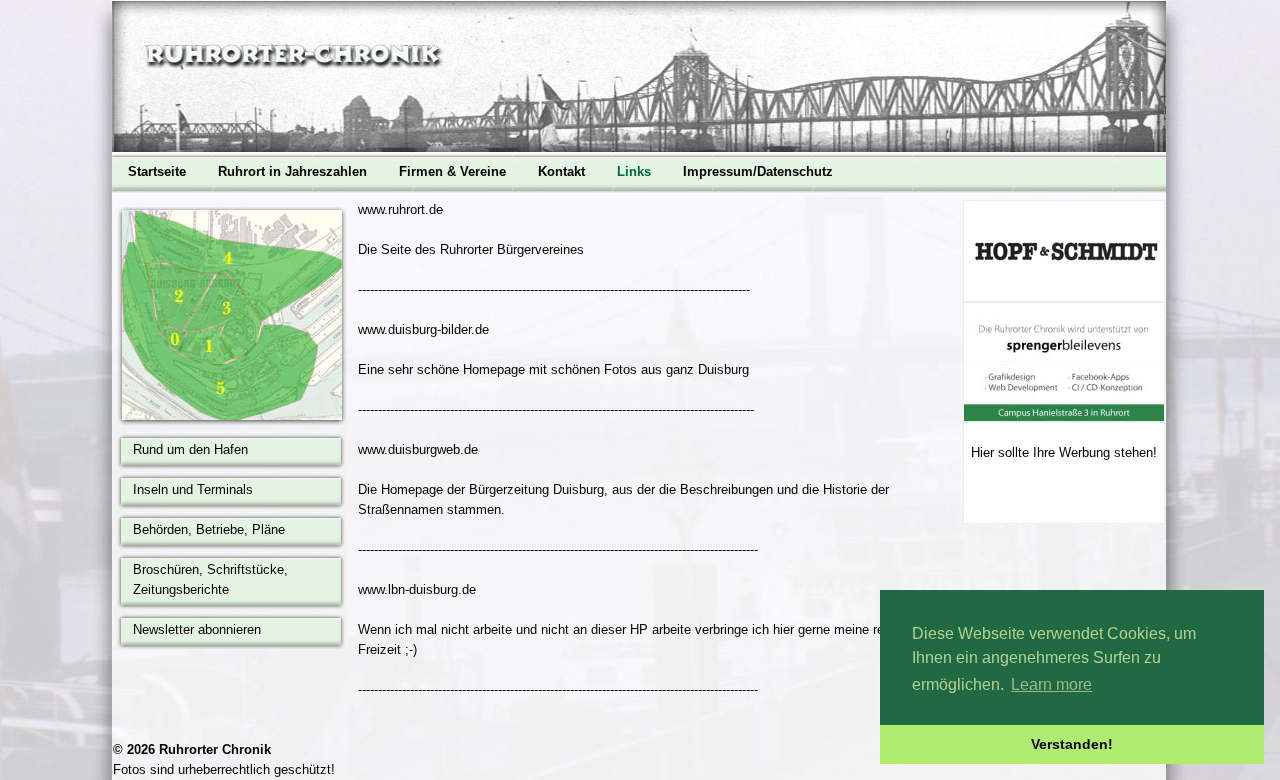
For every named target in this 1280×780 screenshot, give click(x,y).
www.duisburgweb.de (418, 449)
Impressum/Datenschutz (758, 171)
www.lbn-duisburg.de (417, 589)
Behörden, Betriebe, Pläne (209, 529)
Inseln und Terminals (193, 489)
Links (634, 171)
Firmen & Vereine (452, 171)
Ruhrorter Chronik (215, 749)
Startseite (157, 171)
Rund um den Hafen (190, 449)
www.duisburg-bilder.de (423, 329)
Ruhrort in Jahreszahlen (292, 171)
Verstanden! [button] (1072, 744)
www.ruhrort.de (400, 209)
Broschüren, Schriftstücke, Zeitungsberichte (210, 579)
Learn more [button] (1051, 684)
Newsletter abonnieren (197, 629)
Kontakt (561, 171)
